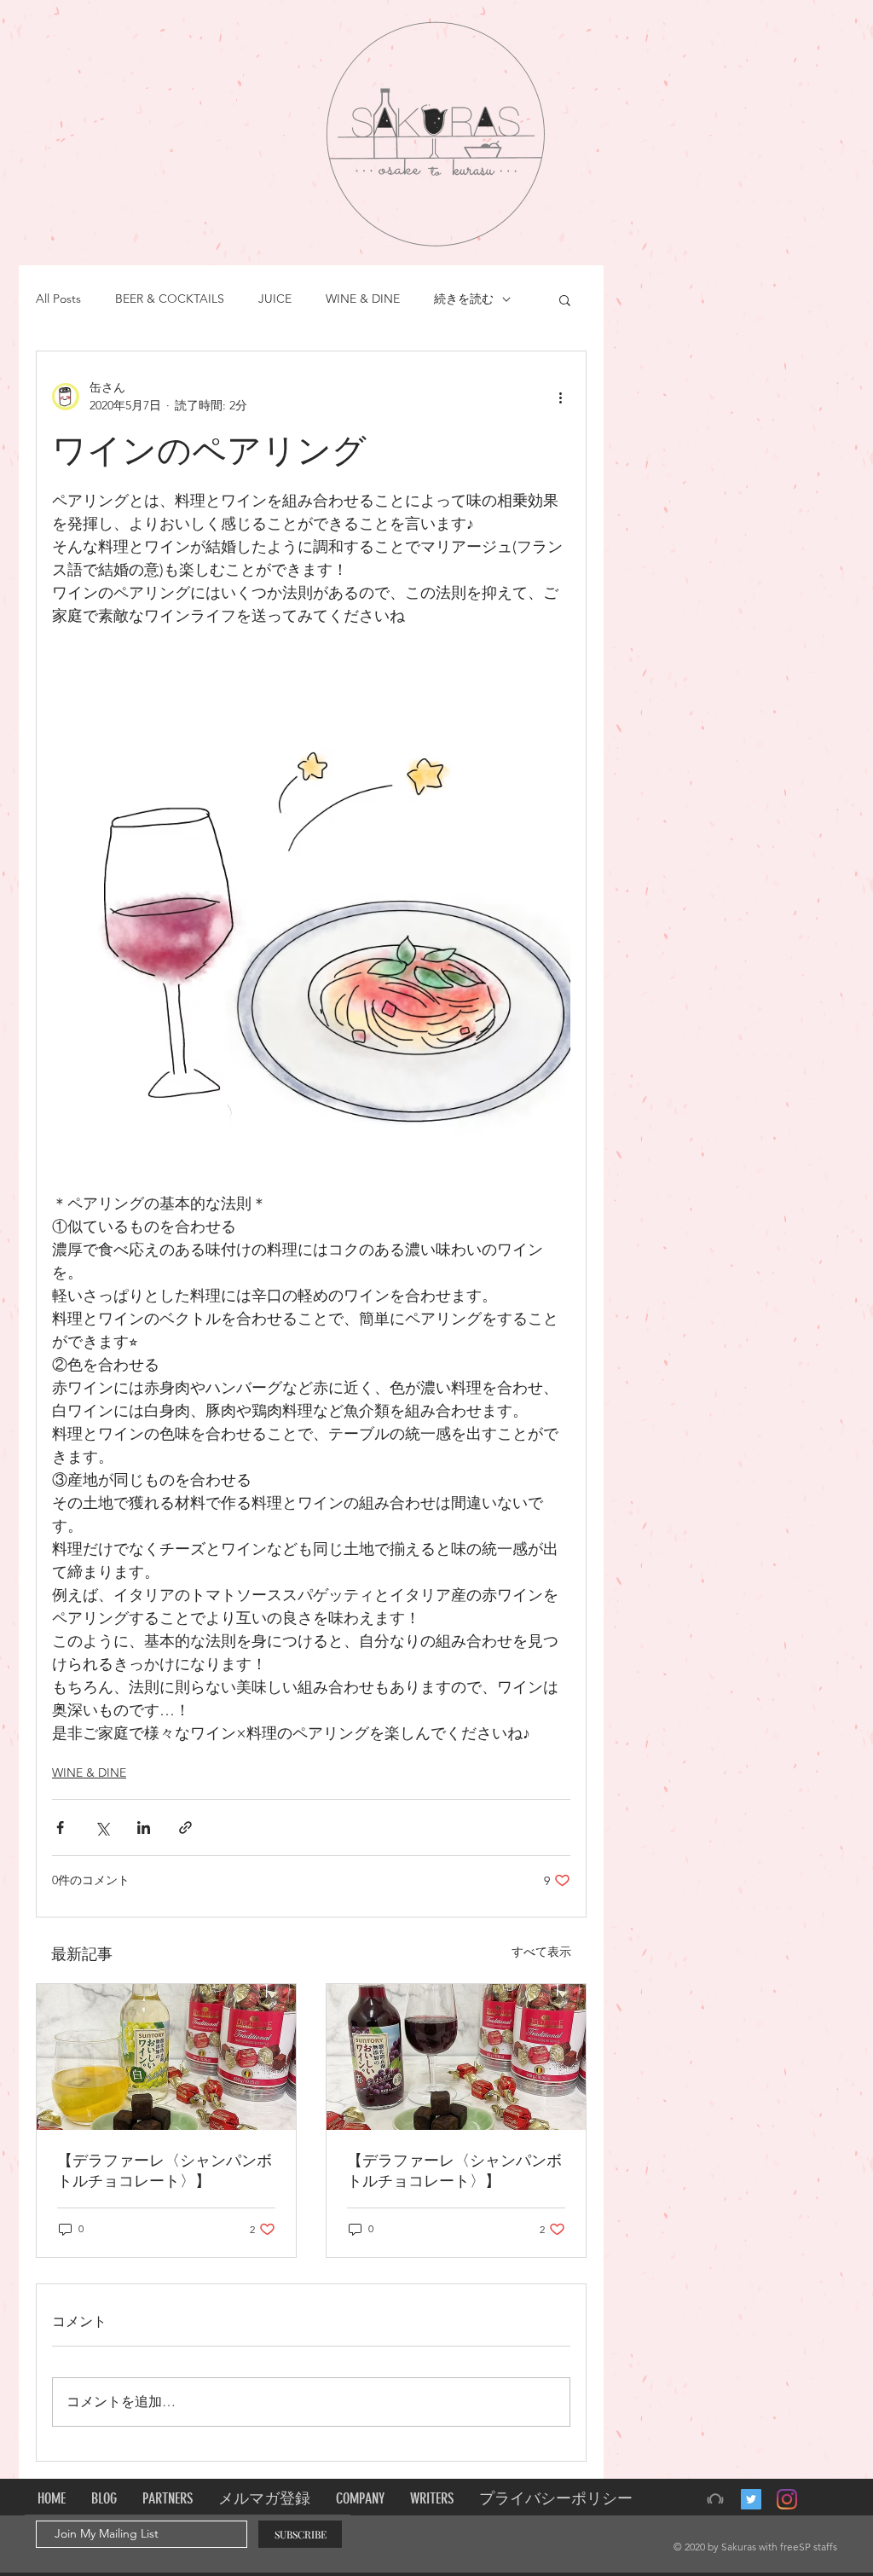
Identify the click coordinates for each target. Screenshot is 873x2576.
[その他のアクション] (560, 397)
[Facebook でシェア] (60, 1828)
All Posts (58, 299)
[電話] (715, 2499)
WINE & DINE (363, 299)
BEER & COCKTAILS (170, 299)
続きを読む (464, 299)
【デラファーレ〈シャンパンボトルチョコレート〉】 (165, 2171)
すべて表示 (541, 1952)
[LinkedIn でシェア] (144, 1828)
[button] (565, 299)
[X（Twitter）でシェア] (102, 1828)
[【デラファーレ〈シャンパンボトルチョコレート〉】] (166, 2057)
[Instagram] (787, 2499)
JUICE (275, 299)
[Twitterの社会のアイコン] (751, 2499)
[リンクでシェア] (185, 1828)
